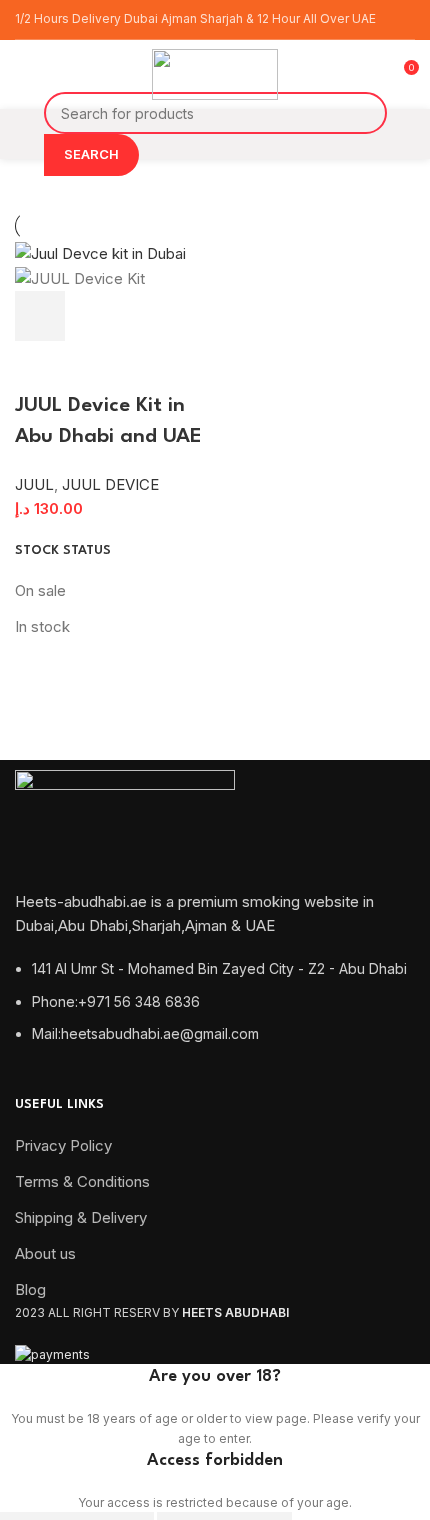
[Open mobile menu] (23, 75)
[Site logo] (215, 73)
